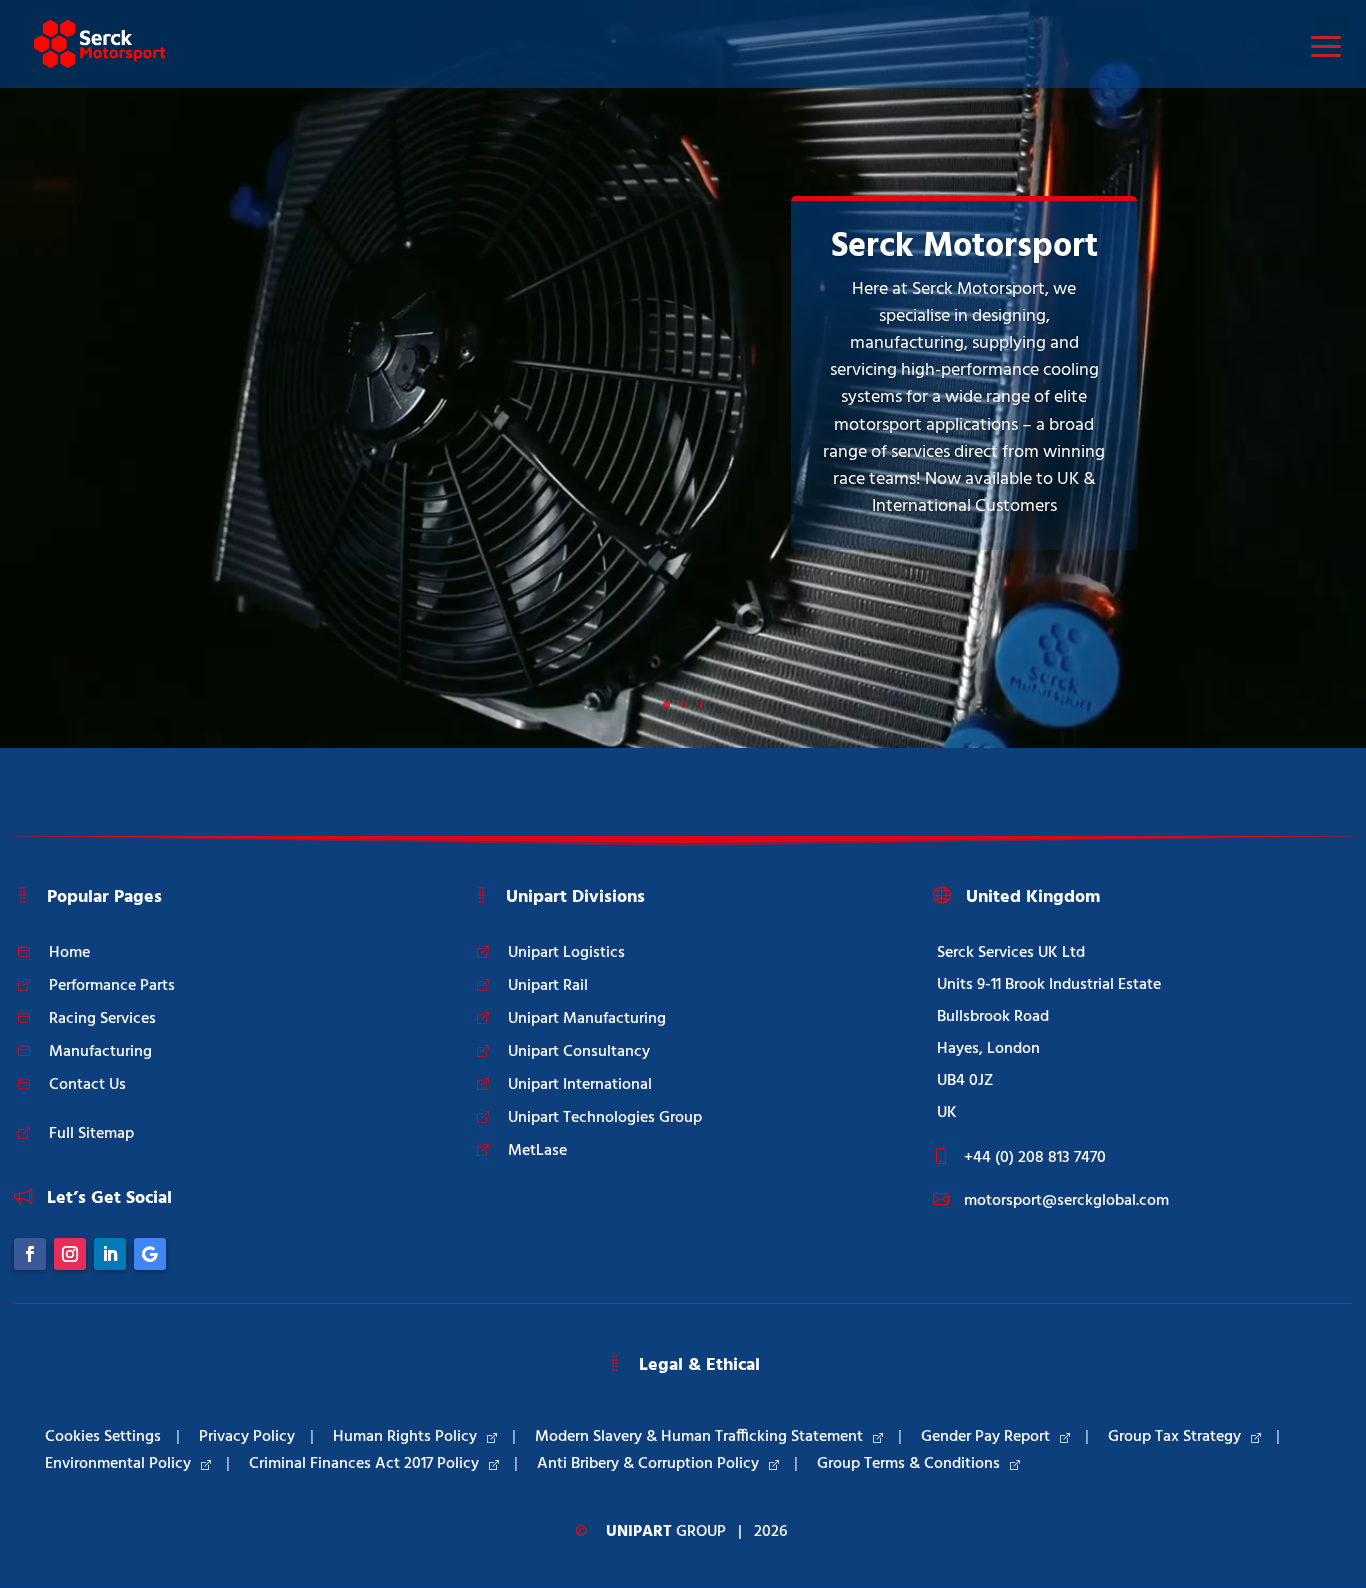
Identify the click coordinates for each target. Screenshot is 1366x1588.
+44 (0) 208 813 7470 (1035, 1158)
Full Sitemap (91, 1134)
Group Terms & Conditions (908, 1464)
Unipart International (580, 1085)
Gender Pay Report (985, 1437)
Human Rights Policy (405, 1437)
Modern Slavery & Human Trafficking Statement (699, 1437)
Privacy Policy (247, 1437)
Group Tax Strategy (1174, 1437)
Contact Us (87, 1085)
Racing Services (102, 1019)
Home (69, 953)
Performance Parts (112, 986)
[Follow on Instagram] (70, 1254)
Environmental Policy (118, 1464)
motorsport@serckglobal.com (1066, 1201)
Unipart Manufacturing (587, 1019)
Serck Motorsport (964, 247)
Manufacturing (100, 1052)
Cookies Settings (103, 1437)
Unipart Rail (548, 986)
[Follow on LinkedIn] (110, 1254)
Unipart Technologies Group (605, 1118)
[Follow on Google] (150, 1254)
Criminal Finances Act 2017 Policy (364, 1464)
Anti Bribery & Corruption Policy (648, 1464)
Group (666, 1532)
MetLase (537, 1151)
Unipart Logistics (566, 953)
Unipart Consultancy (579, 1052)
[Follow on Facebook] (30, 1254)
